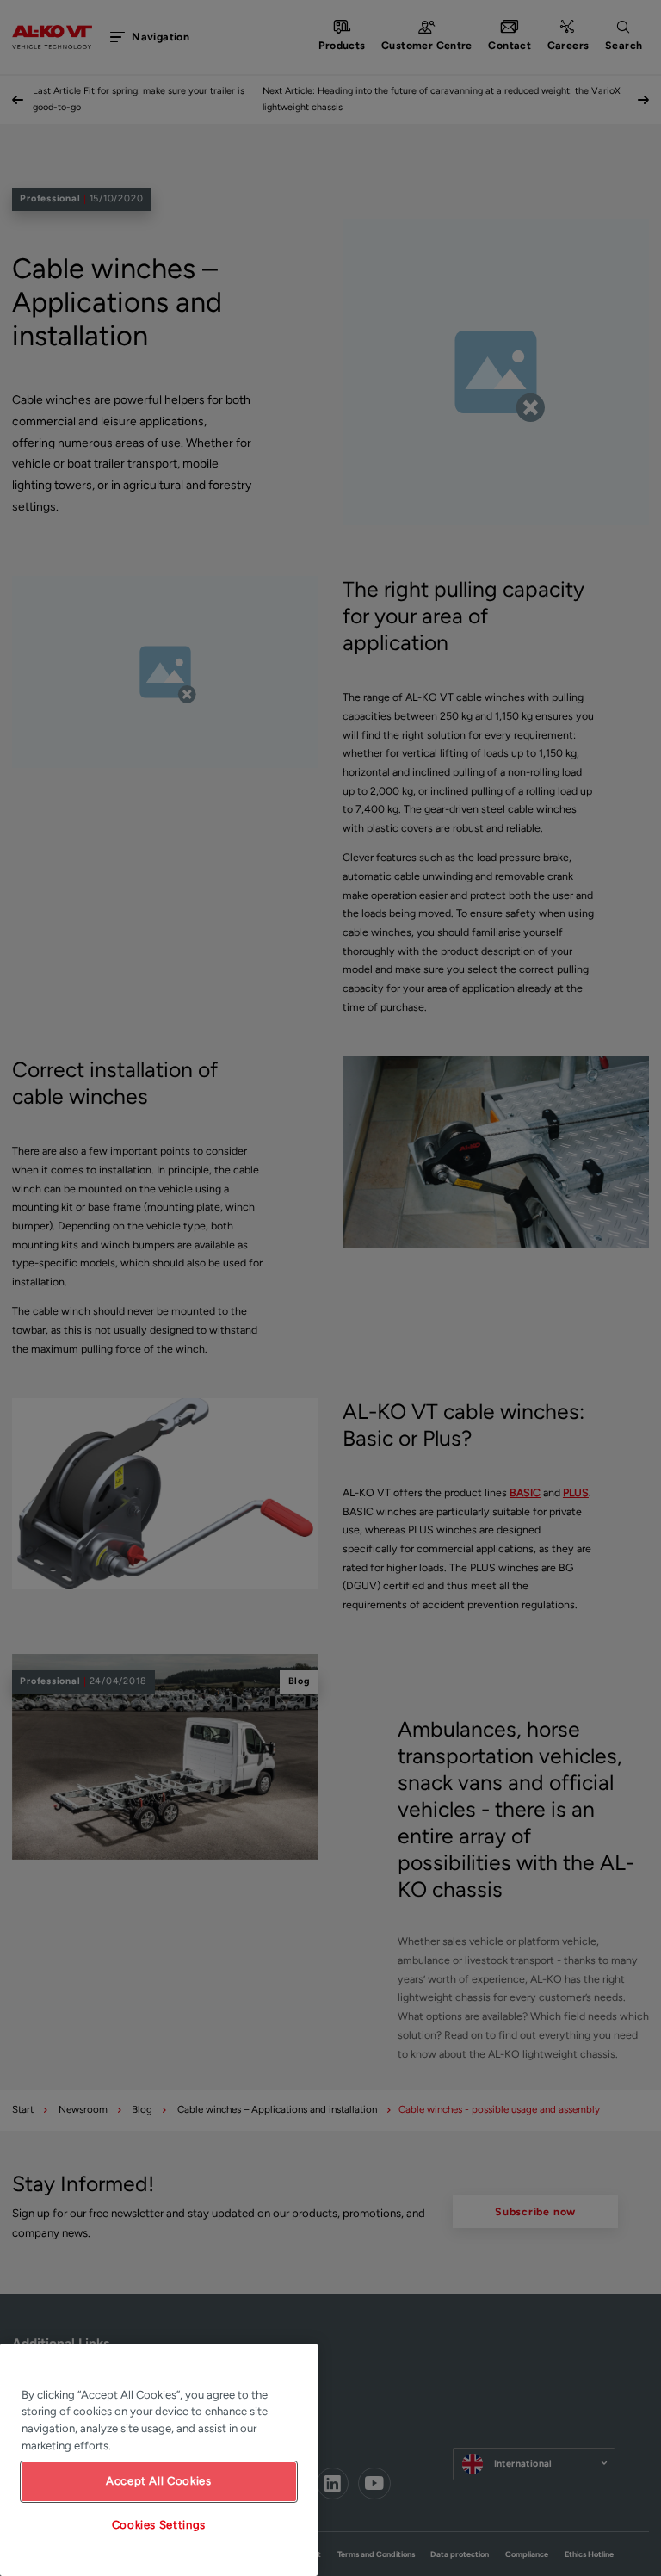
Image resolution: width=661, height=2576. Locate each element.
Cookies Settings (159, 2525)
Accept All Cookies (159, 2481)
